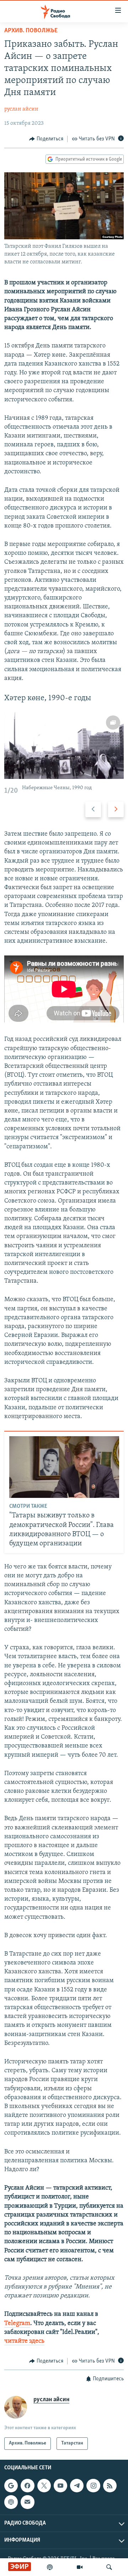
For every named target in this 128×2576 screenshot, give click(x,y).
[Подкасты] (11, 2502)
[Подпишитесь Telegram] (77, 2486)
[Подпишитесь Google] (11, 2486)
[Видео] (80, 2567)
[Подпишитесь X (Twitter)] (44, 2486)
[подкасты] (50, 2567)
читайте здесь (24, 2341)
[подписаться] (27, 2502)
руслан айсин (21, 109)
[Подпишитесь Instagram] (93, 2486)
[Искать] (109, 2567)
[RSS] (110, 2486)
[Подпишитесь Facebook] (27, 2486)
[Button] (46, 139)
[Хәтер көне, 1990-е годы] (64, 745)
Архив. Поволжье (31, 31)
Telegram (17, 2324)
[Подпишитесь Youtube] (60, 2486)
